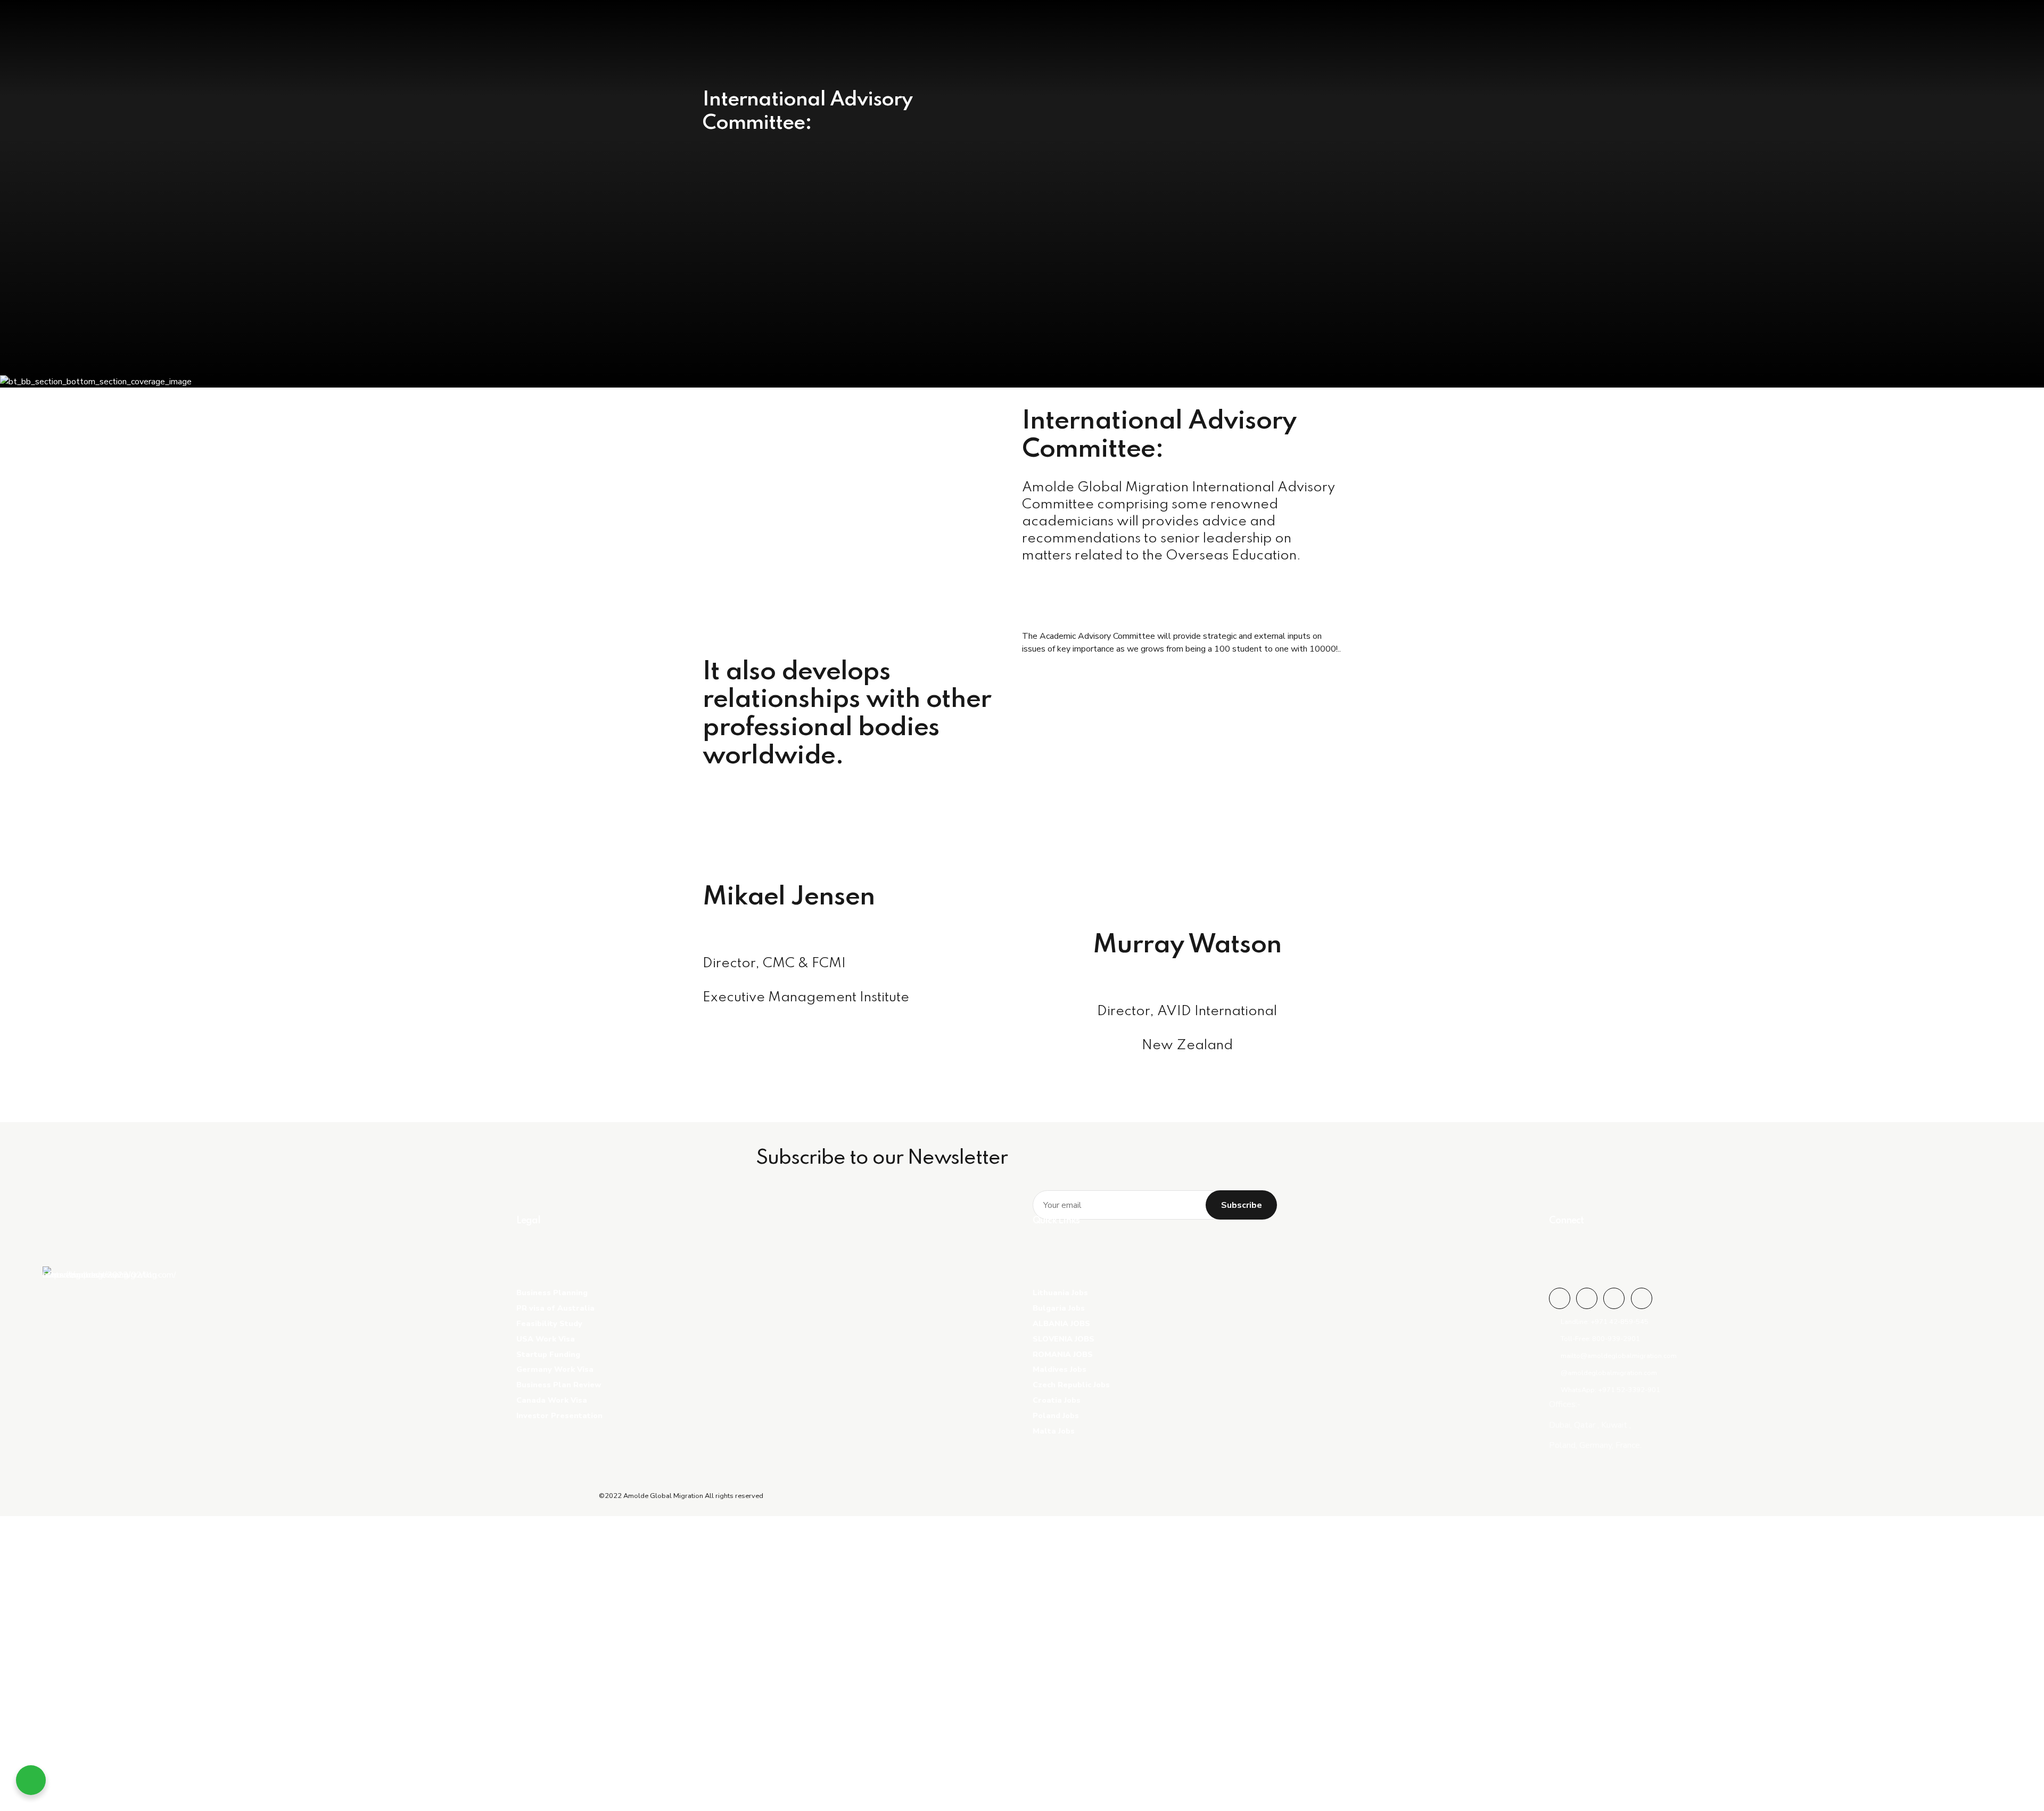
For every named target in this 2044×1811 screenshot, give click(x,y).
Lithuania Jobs (1060, 1293)
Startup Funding (548, 1354)
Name (46, 1614)
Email (45, 1666)
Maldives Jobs (1060, 1369)
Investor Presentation (559, 1415)
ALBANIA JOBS (1061, 1323)
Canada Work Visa (552, 1400)
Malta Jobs (1054, 1431)
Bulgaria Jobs (1059, 1308)
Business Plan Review (559, 1385)
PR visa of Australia (555, 1308)
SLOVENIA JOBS (1064, 1339)
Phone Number (63, 1717)
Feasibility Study (549, 1323)
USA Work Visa (546, 1339)
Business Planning (552, 1293)
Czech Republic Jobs (1071, 1385)
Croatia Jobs (1057, 1400)
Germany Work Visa (555, 1369)
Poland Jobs (1056, 1415)
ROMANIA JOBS (1063, 1354)
